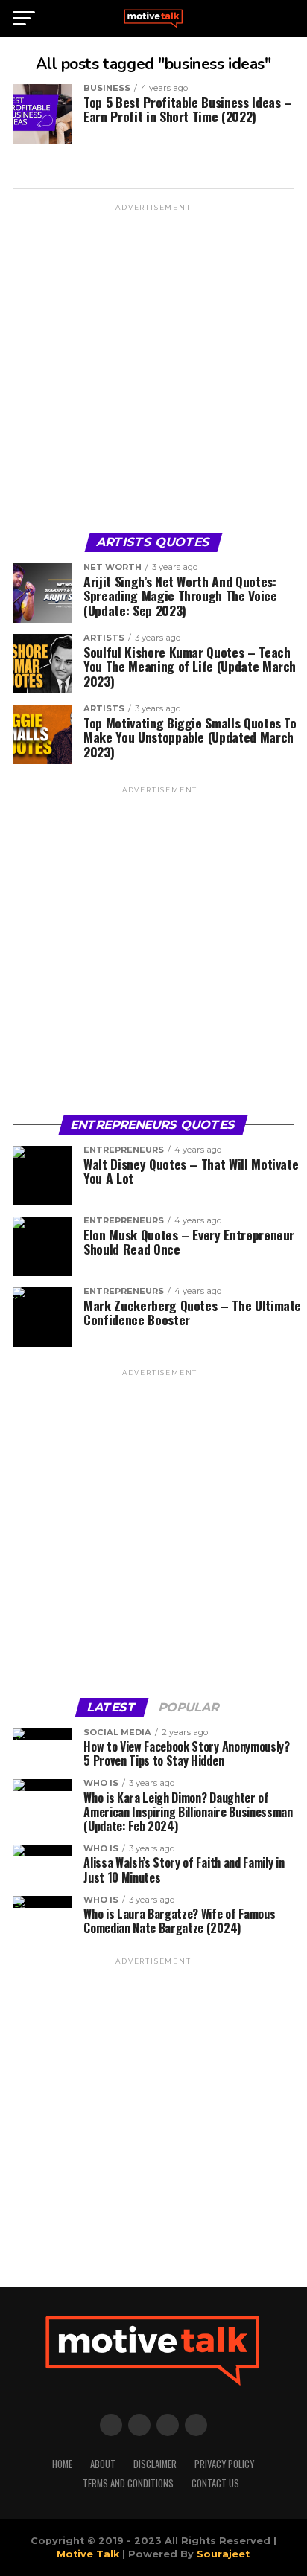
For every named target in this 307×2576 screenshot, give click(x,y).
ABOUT (103, 2464)
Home (62, 2464)
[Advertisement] (153, 367)
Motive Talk (88, 2554)
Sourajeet (223, 2554)
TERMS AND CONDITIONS (128, 2483)
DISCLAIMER (155, 2464)
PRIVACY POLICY (224, 2464)
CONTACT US (215, 2483)
